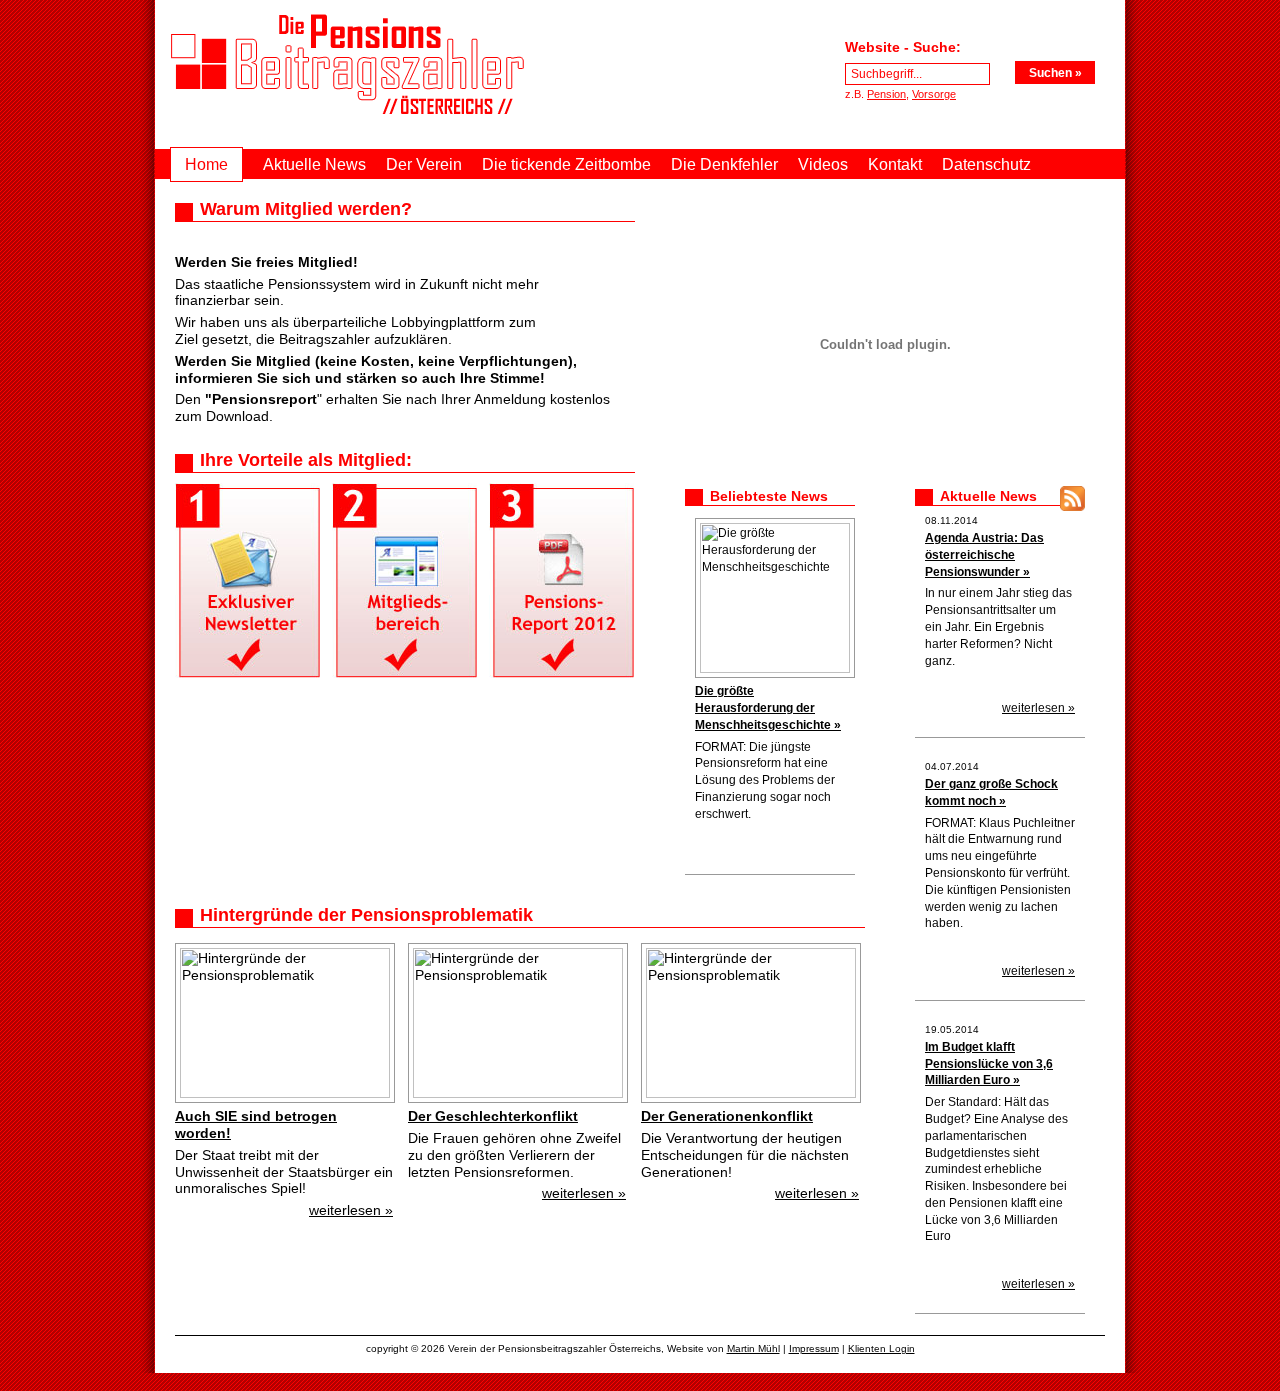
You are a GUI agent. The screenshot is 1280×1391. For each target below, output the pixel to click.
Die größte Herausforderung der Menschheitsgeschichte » (768, 708)
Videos (823, 164)
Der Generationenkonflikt (727, 1116)
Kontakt (895, 164)
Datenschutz (986, 164)
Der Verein (424, 164)
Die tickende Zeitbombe (566, 164)
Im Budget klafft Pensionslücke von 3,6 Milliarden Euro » (989, 1064)
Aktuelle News (314, 164)
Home (206, 164)
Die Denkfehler (724, 164)
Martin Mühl (753, 1348)
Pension (886, 94)
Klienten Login (881, 1348)
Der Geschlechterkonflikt (493, 1116)
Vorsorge (934, 94)
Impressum (814, 1348)
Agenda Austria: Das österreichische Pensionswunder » (984, 555)
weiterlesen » (351, 1210)
